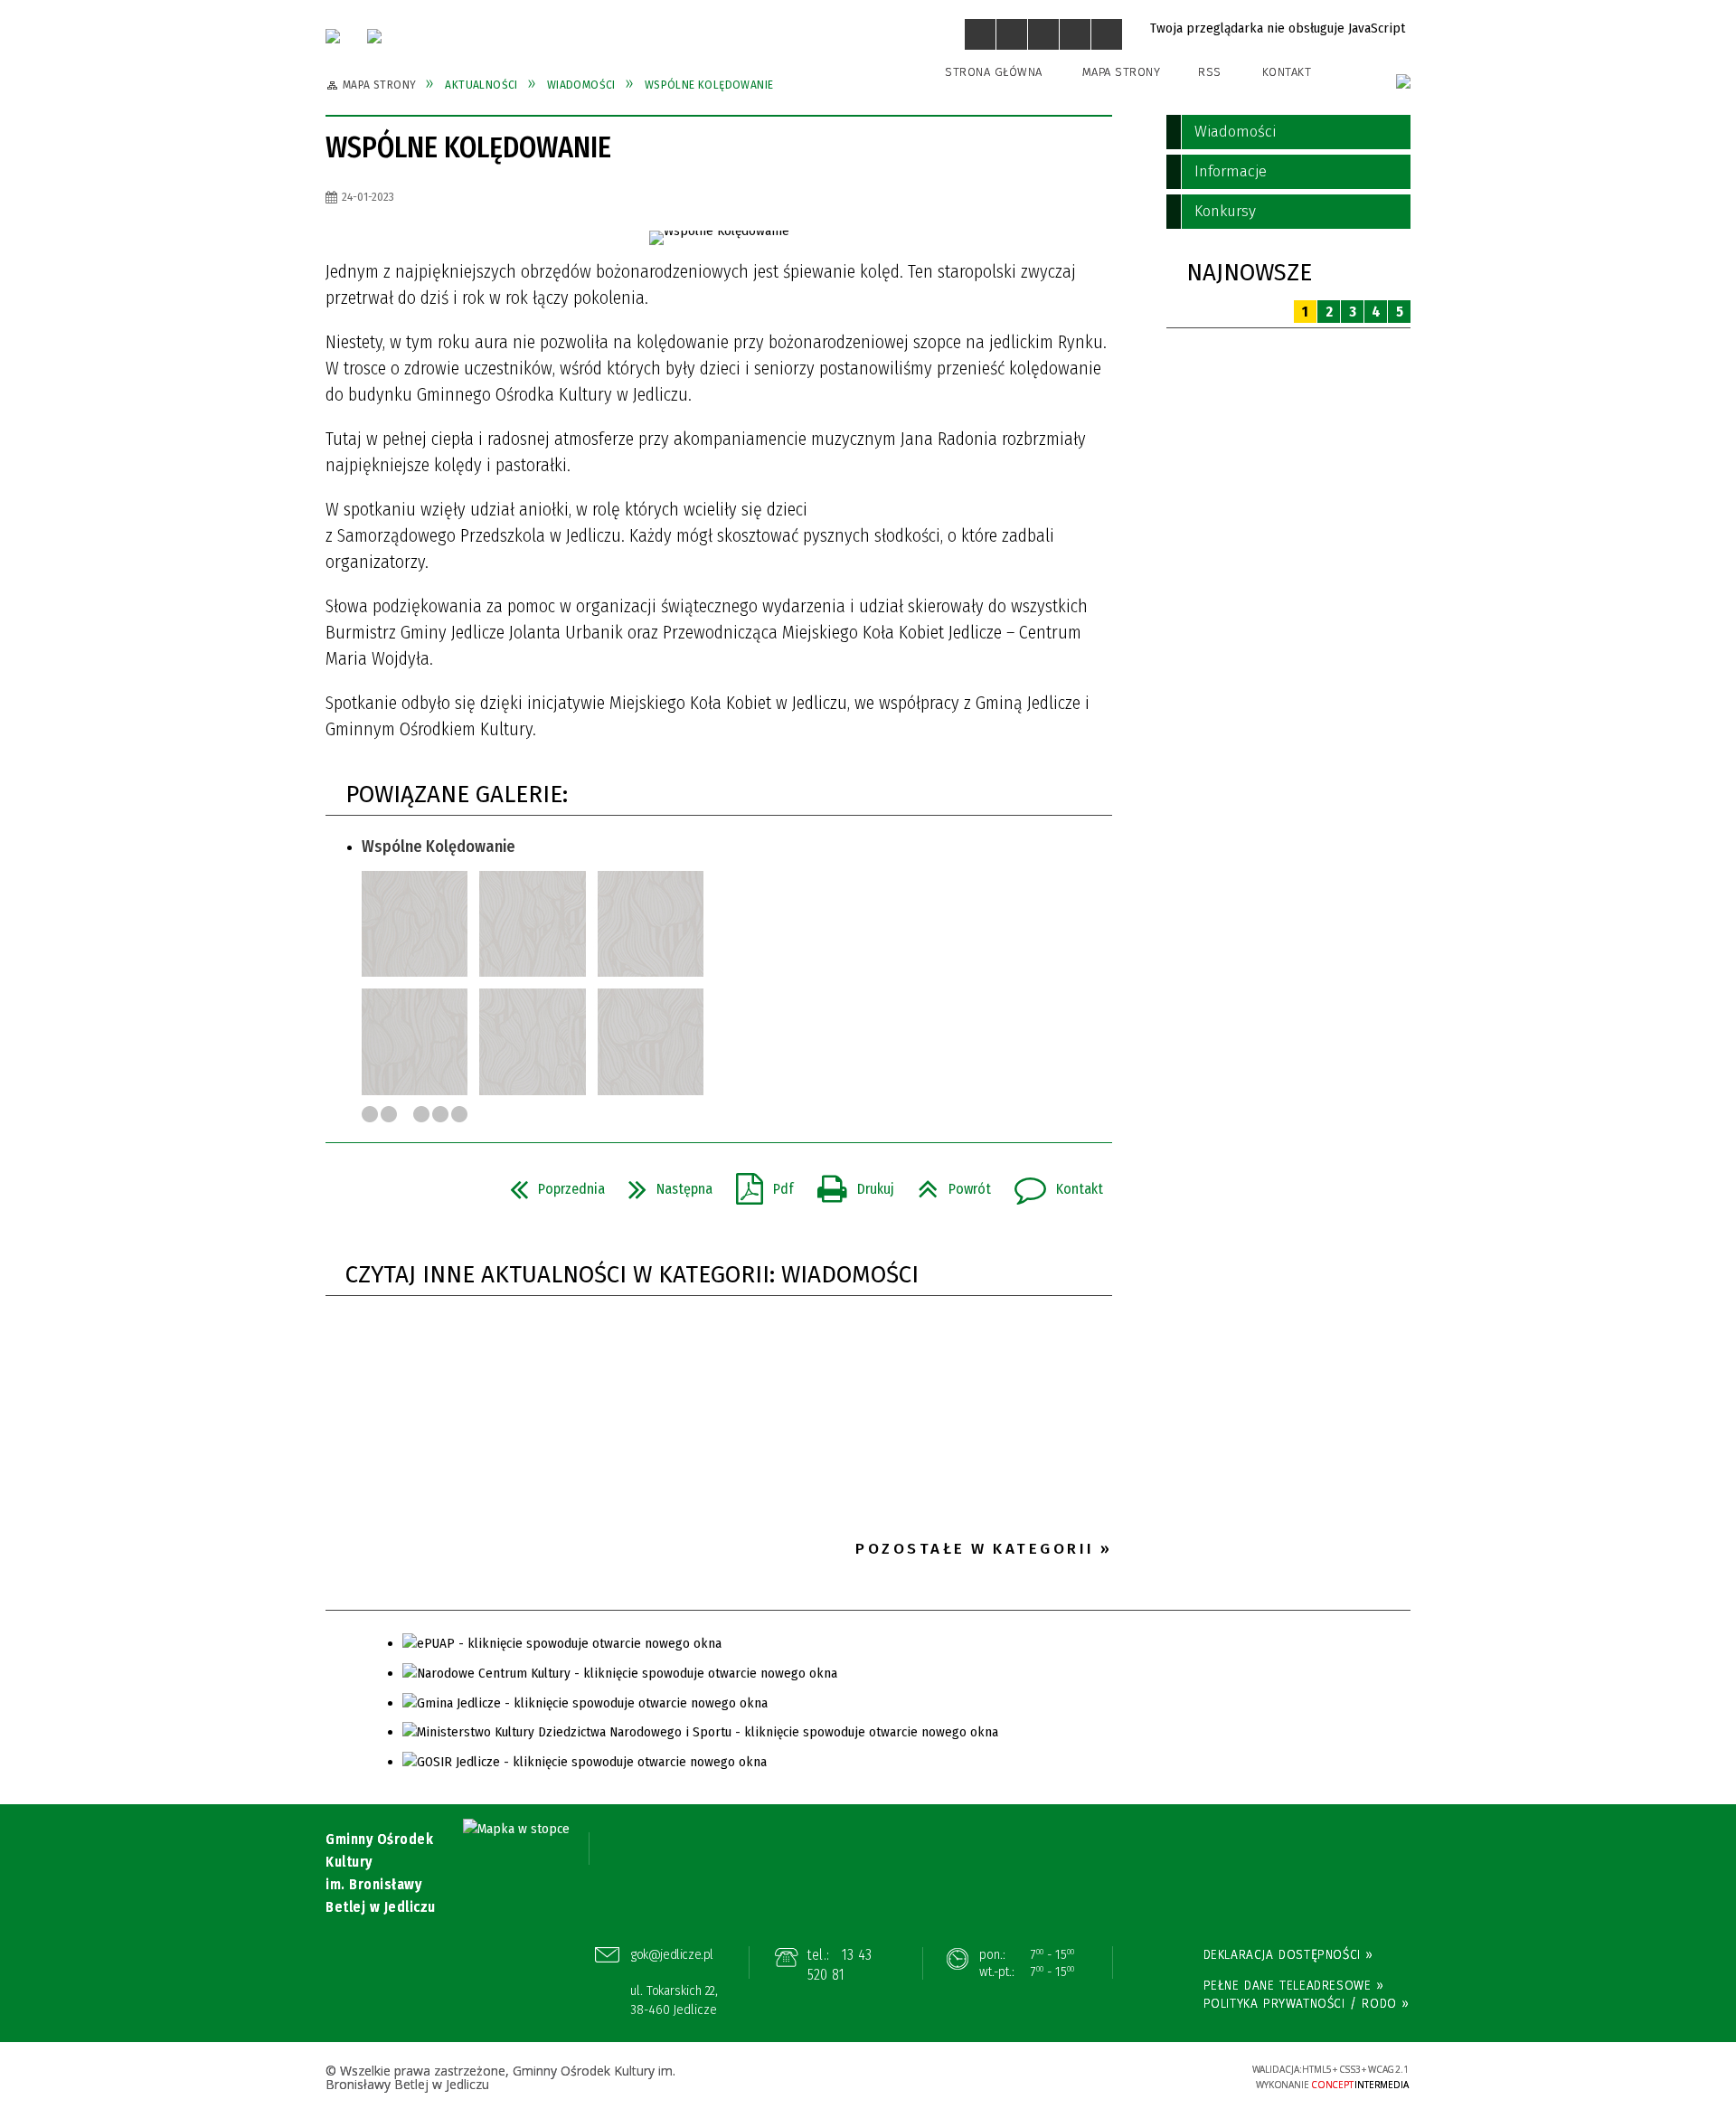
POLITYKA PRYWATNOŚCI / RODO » (1307, 2003)
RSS (1210, 72)
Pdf (758, 1184)
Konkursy (1225, 211)
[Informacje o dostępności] (1012, 34)
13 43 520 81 (840, 1965)
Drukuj (849, 1184)
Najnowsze (1249, 273)
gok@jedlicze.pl (672, 1954)
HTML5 (1099, 2077)
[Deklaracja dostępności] (1043, 34)
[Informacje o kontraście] (1107, 34)
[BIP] (1403, 81)
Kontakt (1287, 72)
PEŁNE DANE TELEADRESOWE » (1294, 1985)
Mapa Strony (1122, 72)
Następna (663, 1184)
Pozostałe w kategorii (975, 1549)
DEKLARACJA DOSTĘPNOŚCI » (1288, 1954)
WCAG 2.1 (1182, 2075)
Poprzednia (550, 1184)
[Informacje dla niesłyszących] (1075, 34)
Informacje (1231, 171)
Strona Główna (994, 72)
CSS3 (1126, 2077)
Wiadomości (1235, 132)
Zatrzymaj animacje (980, 34)
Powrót (947, 1184)
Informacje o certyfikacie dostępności (868, 2079)
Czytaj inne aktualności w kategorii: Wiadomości (632, 1275)
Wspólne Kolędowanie (439, 847)
